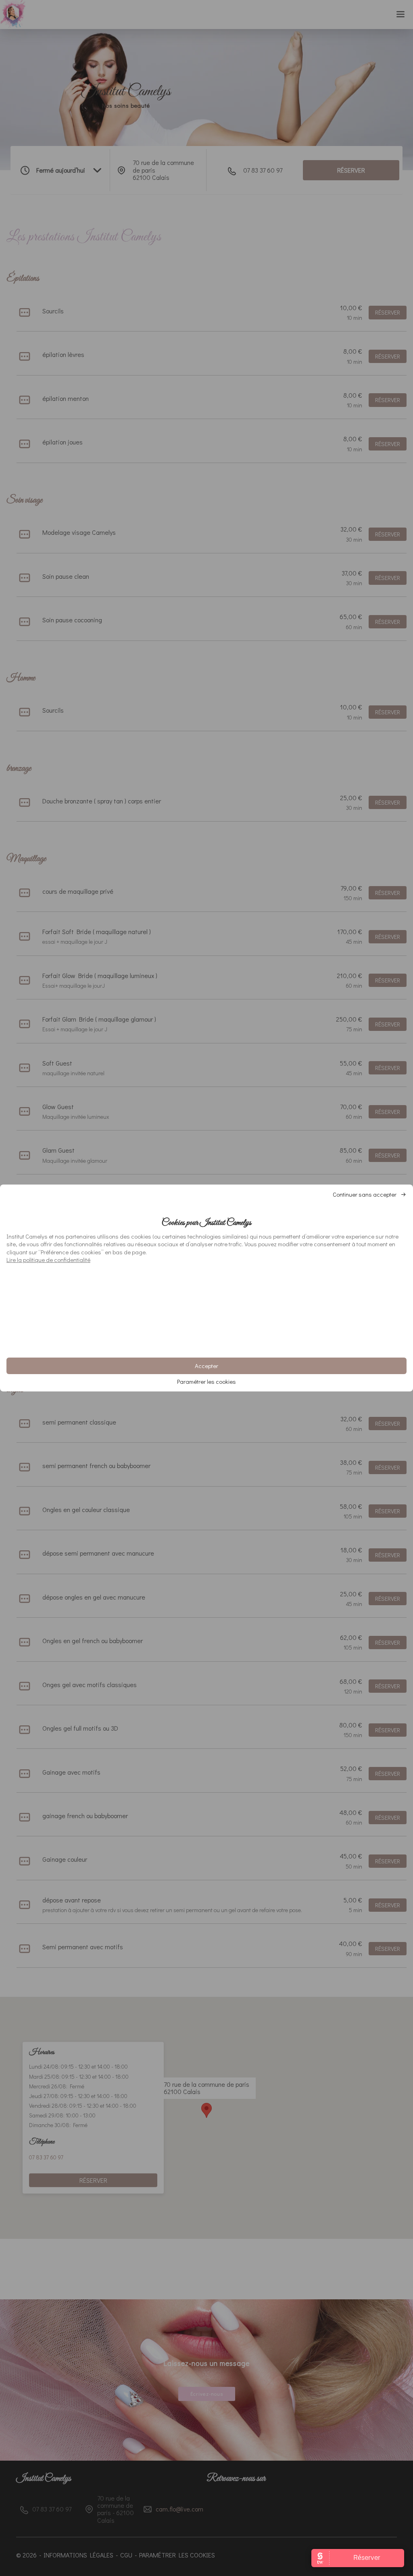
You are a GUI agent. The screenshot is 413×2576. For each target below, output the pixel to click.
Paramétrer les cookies (206, 1382)
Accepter (206, 1366)
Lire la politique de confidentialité (48, 1260)
